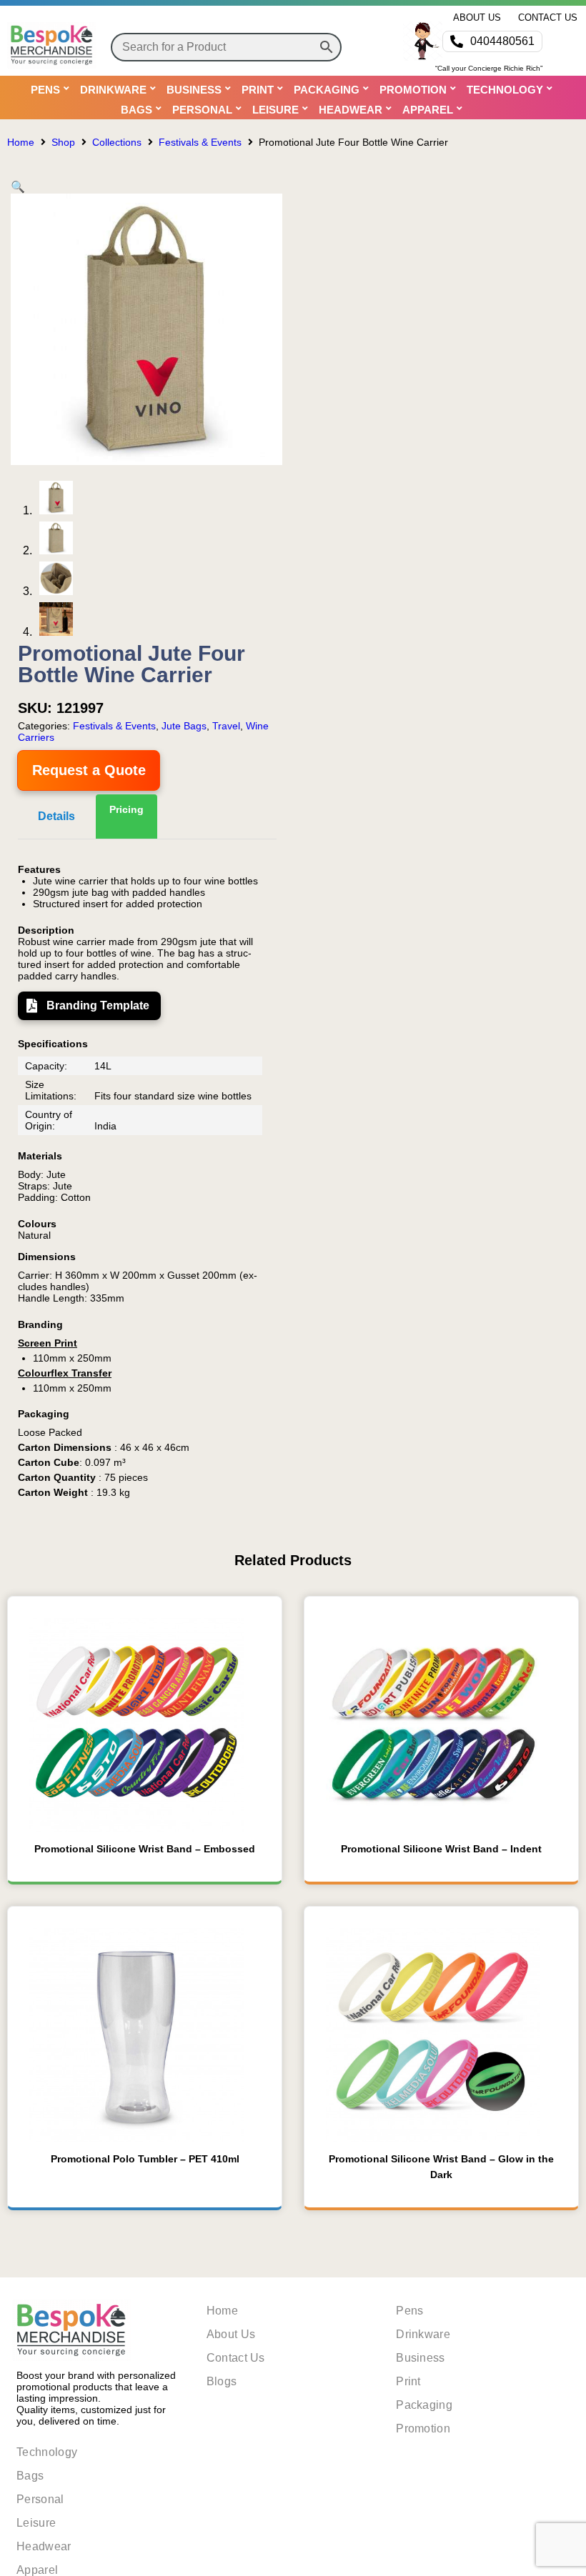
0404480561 (502, 41)
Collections (117, 142)
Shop (63, 142)
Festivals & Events (200, 142)
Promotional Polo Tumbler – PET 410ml (145, 2159)
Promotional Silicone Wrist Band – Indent (441, 1849)
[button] (18, 187)
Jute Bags (184, 726)
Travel (226, 726)
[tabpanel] (147, 1181)
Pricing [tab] (126, 809)
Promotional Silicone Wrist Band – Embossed (145, 1849)
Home (21, 142)
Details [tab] (56, 816)
